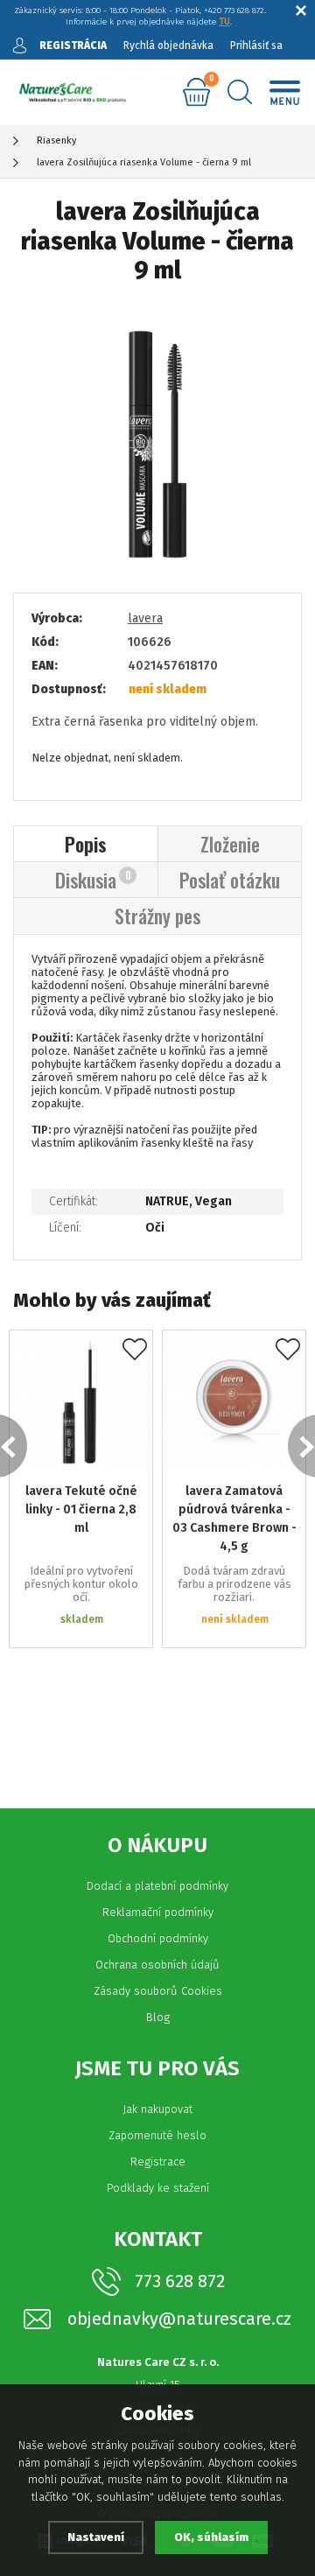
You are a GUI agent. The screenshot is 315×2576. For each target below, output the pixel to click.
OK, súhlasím (211, 2537)
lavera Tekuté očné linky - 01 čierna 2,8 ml (81, 1509)
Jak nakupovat (157, 2109)
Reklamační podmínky (158, 1912)
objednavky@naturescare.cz (179, 2319)
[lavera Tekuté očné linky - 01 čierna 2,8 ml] (81, 1402)
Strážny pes (157, 916)
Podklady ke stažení (158, 2188)
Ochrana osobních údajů (157, 1965)
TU (224, 22)
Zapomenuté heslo (157, 2135)
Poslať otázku (230, 880)
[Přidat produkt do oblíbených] (135, 1351)
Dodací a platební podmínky (157, 1886)
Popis (86, 844)
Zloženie (230, 844)
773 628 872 (180, 2281)
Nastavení (96, 2537)
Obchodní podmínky (158, 1938)
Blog (158, 2017)
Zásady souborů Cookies (158, 1991)
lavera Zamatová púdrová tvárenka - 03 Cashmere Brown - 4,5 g (234, 1519)
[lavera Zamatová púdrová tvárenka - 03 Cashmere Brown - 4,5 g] (234, 1402)
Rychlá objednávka (168, 46)
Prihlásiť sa (256, 46)
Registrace (158, 2162)
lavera (145, 618)
